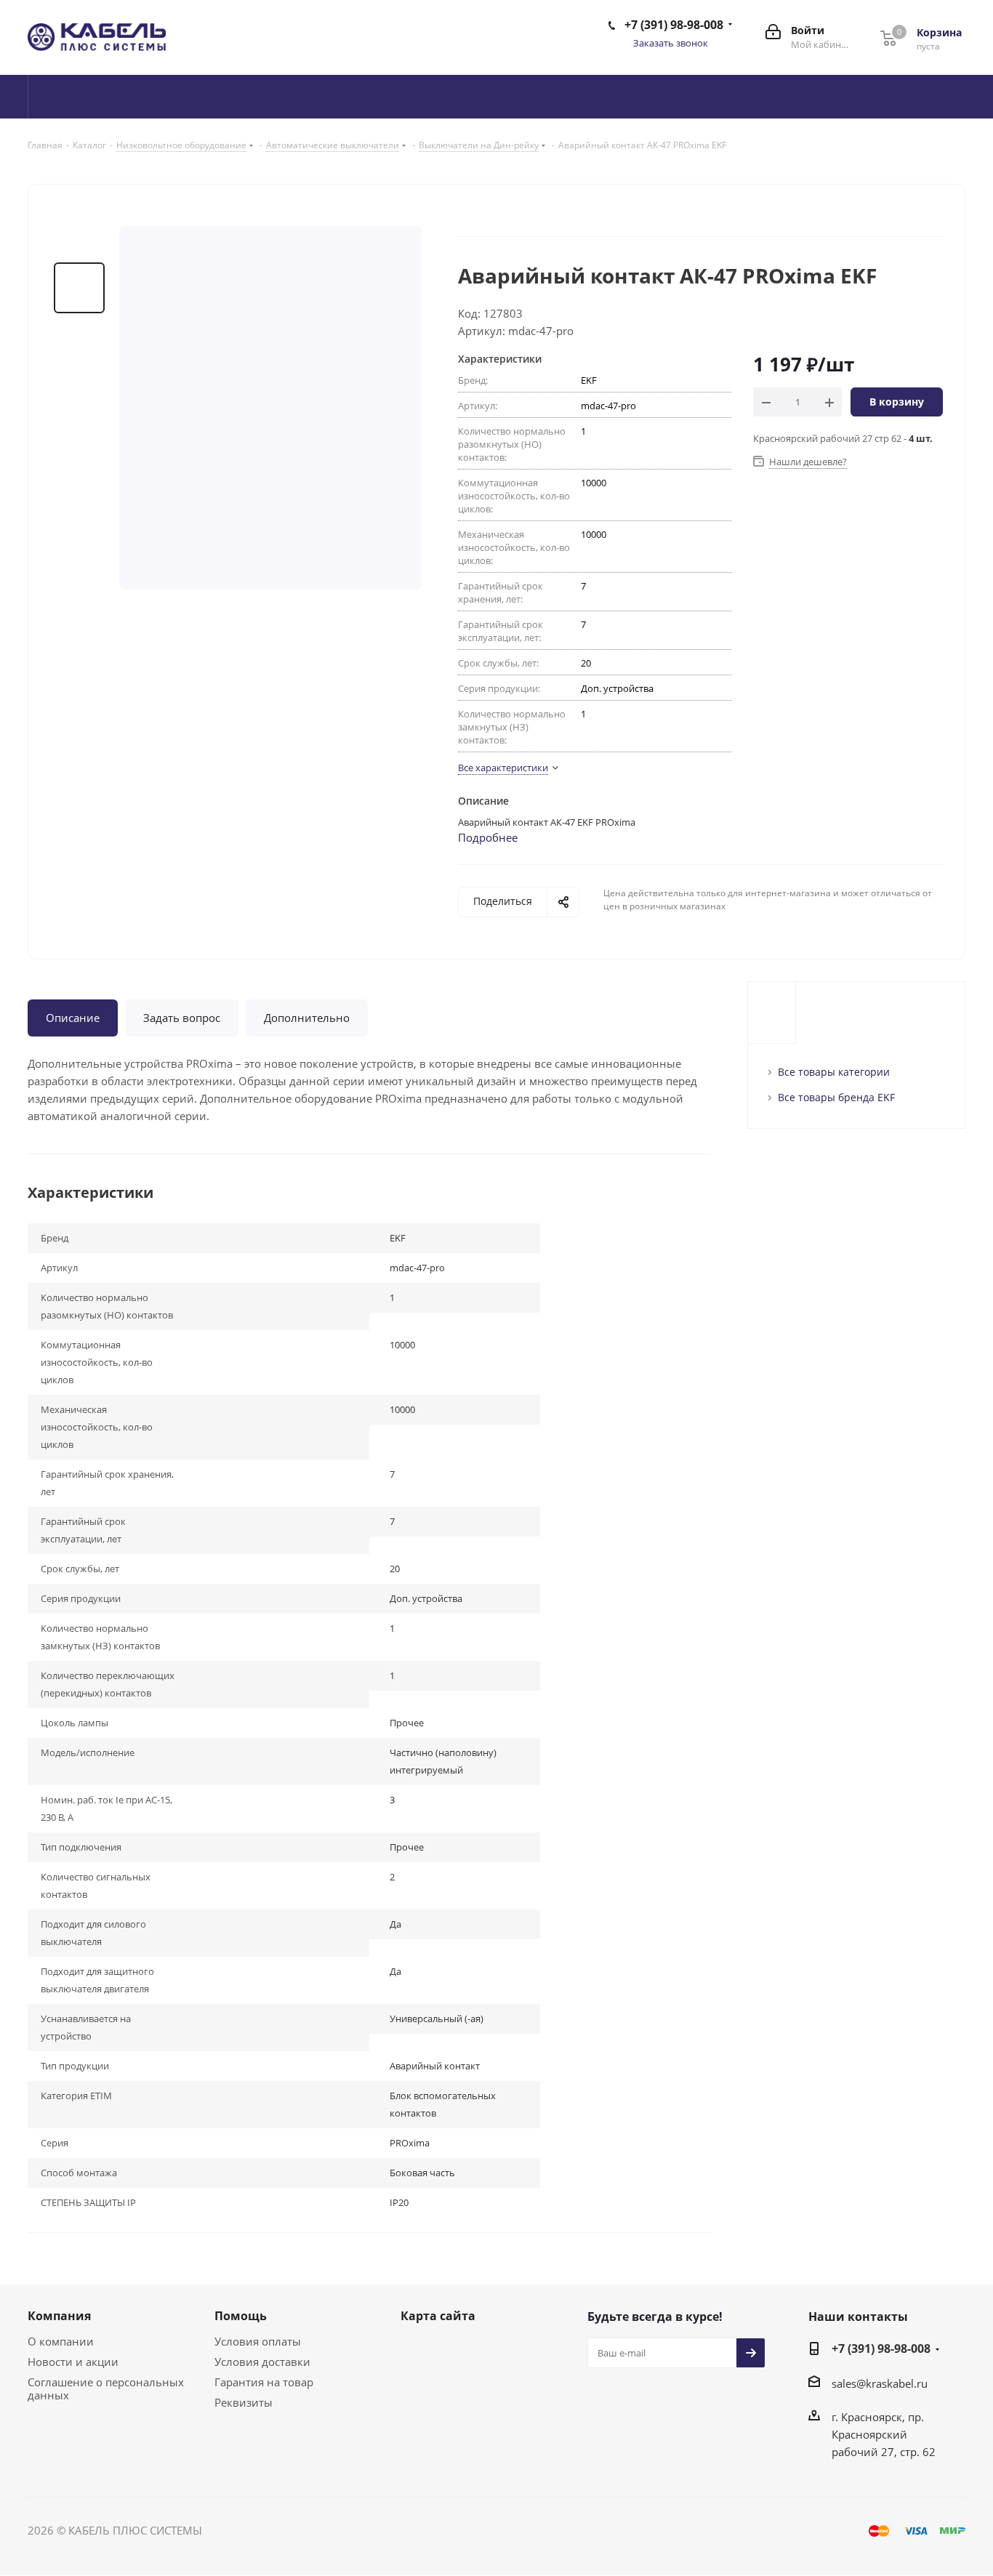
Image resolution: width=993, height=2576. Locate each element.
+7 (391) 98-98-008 (674, 25)
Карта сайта (438, 2316)
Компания (59, 2316)
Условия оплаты (258, 2341)
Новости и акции (73, 2362)
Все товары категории (834, 1072)
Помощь (241, 2316)
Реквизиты (244, 2402)
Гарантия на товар (264, 2382)
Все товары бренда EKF (836, 1097)
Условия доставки (262, 2362)
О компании (61, 2341)
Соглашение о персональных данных (106, 2388)
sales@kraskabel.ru (880, 2383)
